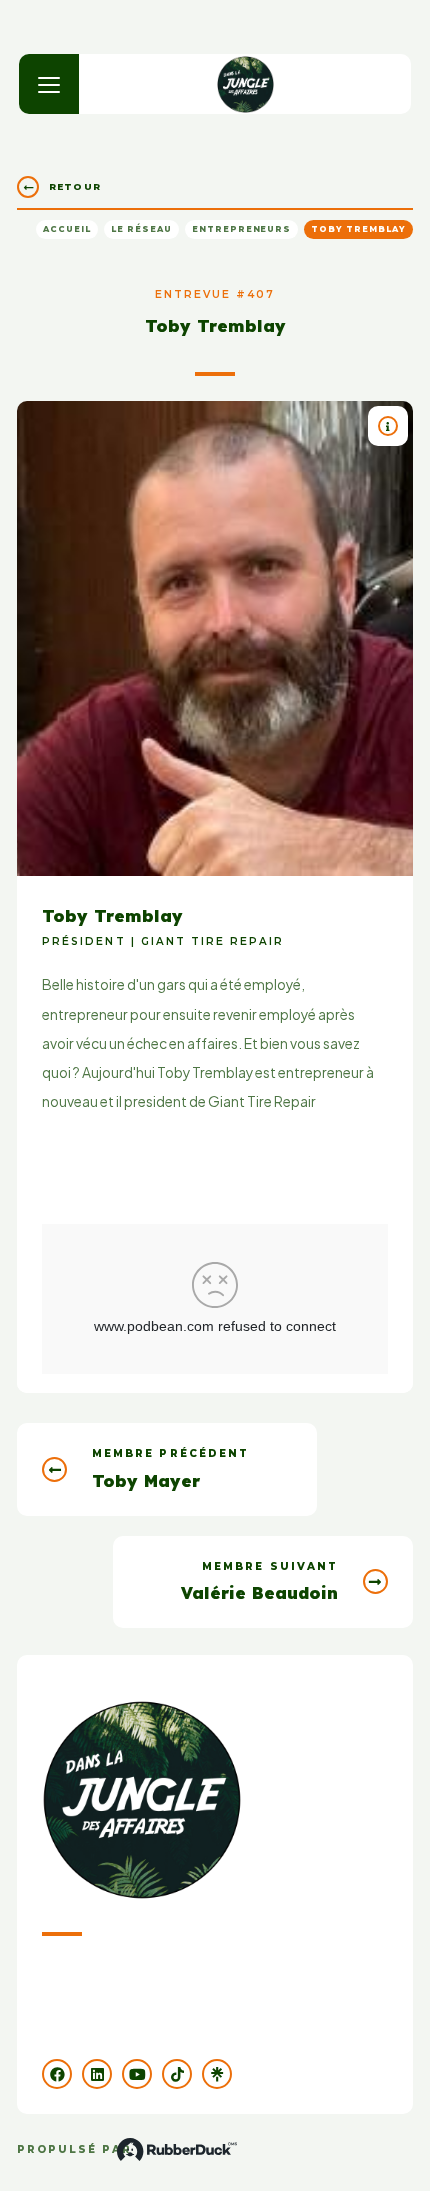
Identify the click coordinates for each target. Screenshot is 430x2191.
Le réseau (141, 229)
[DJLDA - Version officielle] (245, 84)
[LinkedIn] (97, 2074)
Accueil (67, 229)
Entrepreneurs (241, 229)
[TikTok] (177, 2074)
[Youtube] (137, 2074)
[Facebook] (57, 2074)
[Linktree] (217, 2074)
